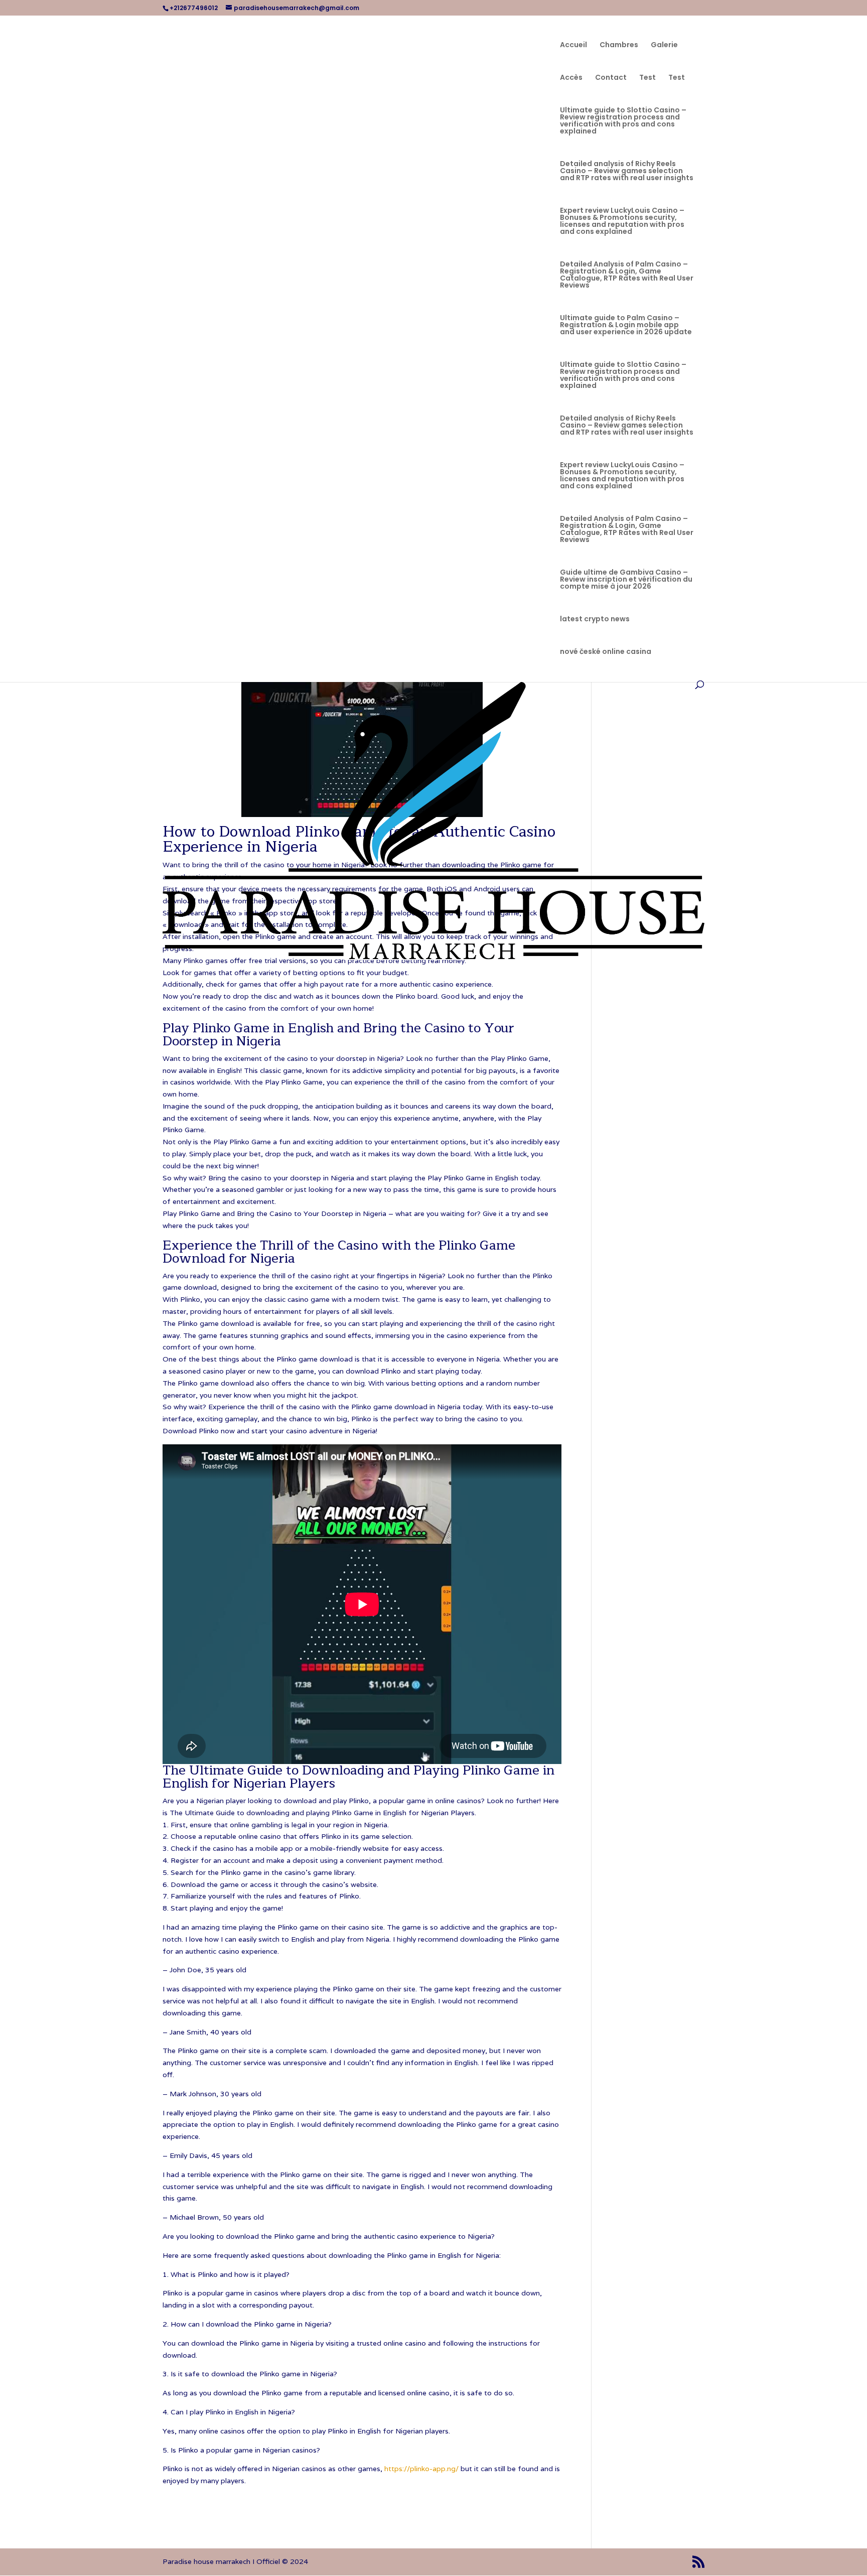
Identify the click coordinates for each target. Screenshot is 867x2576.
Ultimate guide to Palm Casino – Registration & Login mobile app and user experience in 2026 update (626, 325)
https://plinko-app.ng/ (421, 2469)
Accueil (573, 45)
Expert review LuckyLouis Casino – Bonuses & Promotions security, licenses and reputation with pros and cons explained (622, 222)
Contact (611, 78)
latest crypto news (595, 620)
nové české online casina (606, 652)
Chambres (619, 45)
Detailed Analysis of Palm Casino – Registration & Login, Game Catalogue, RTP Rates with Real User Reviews (627, 275)
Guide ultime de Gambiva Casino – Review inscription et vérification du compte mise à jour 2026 (626, 580)
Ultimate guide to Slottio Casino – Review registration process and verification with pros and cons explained (623, 121)
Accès (571, 78)
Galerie (664, 45)
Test (647, 78)
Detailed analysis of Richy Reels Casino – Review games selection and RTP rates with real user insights (627, 171)
